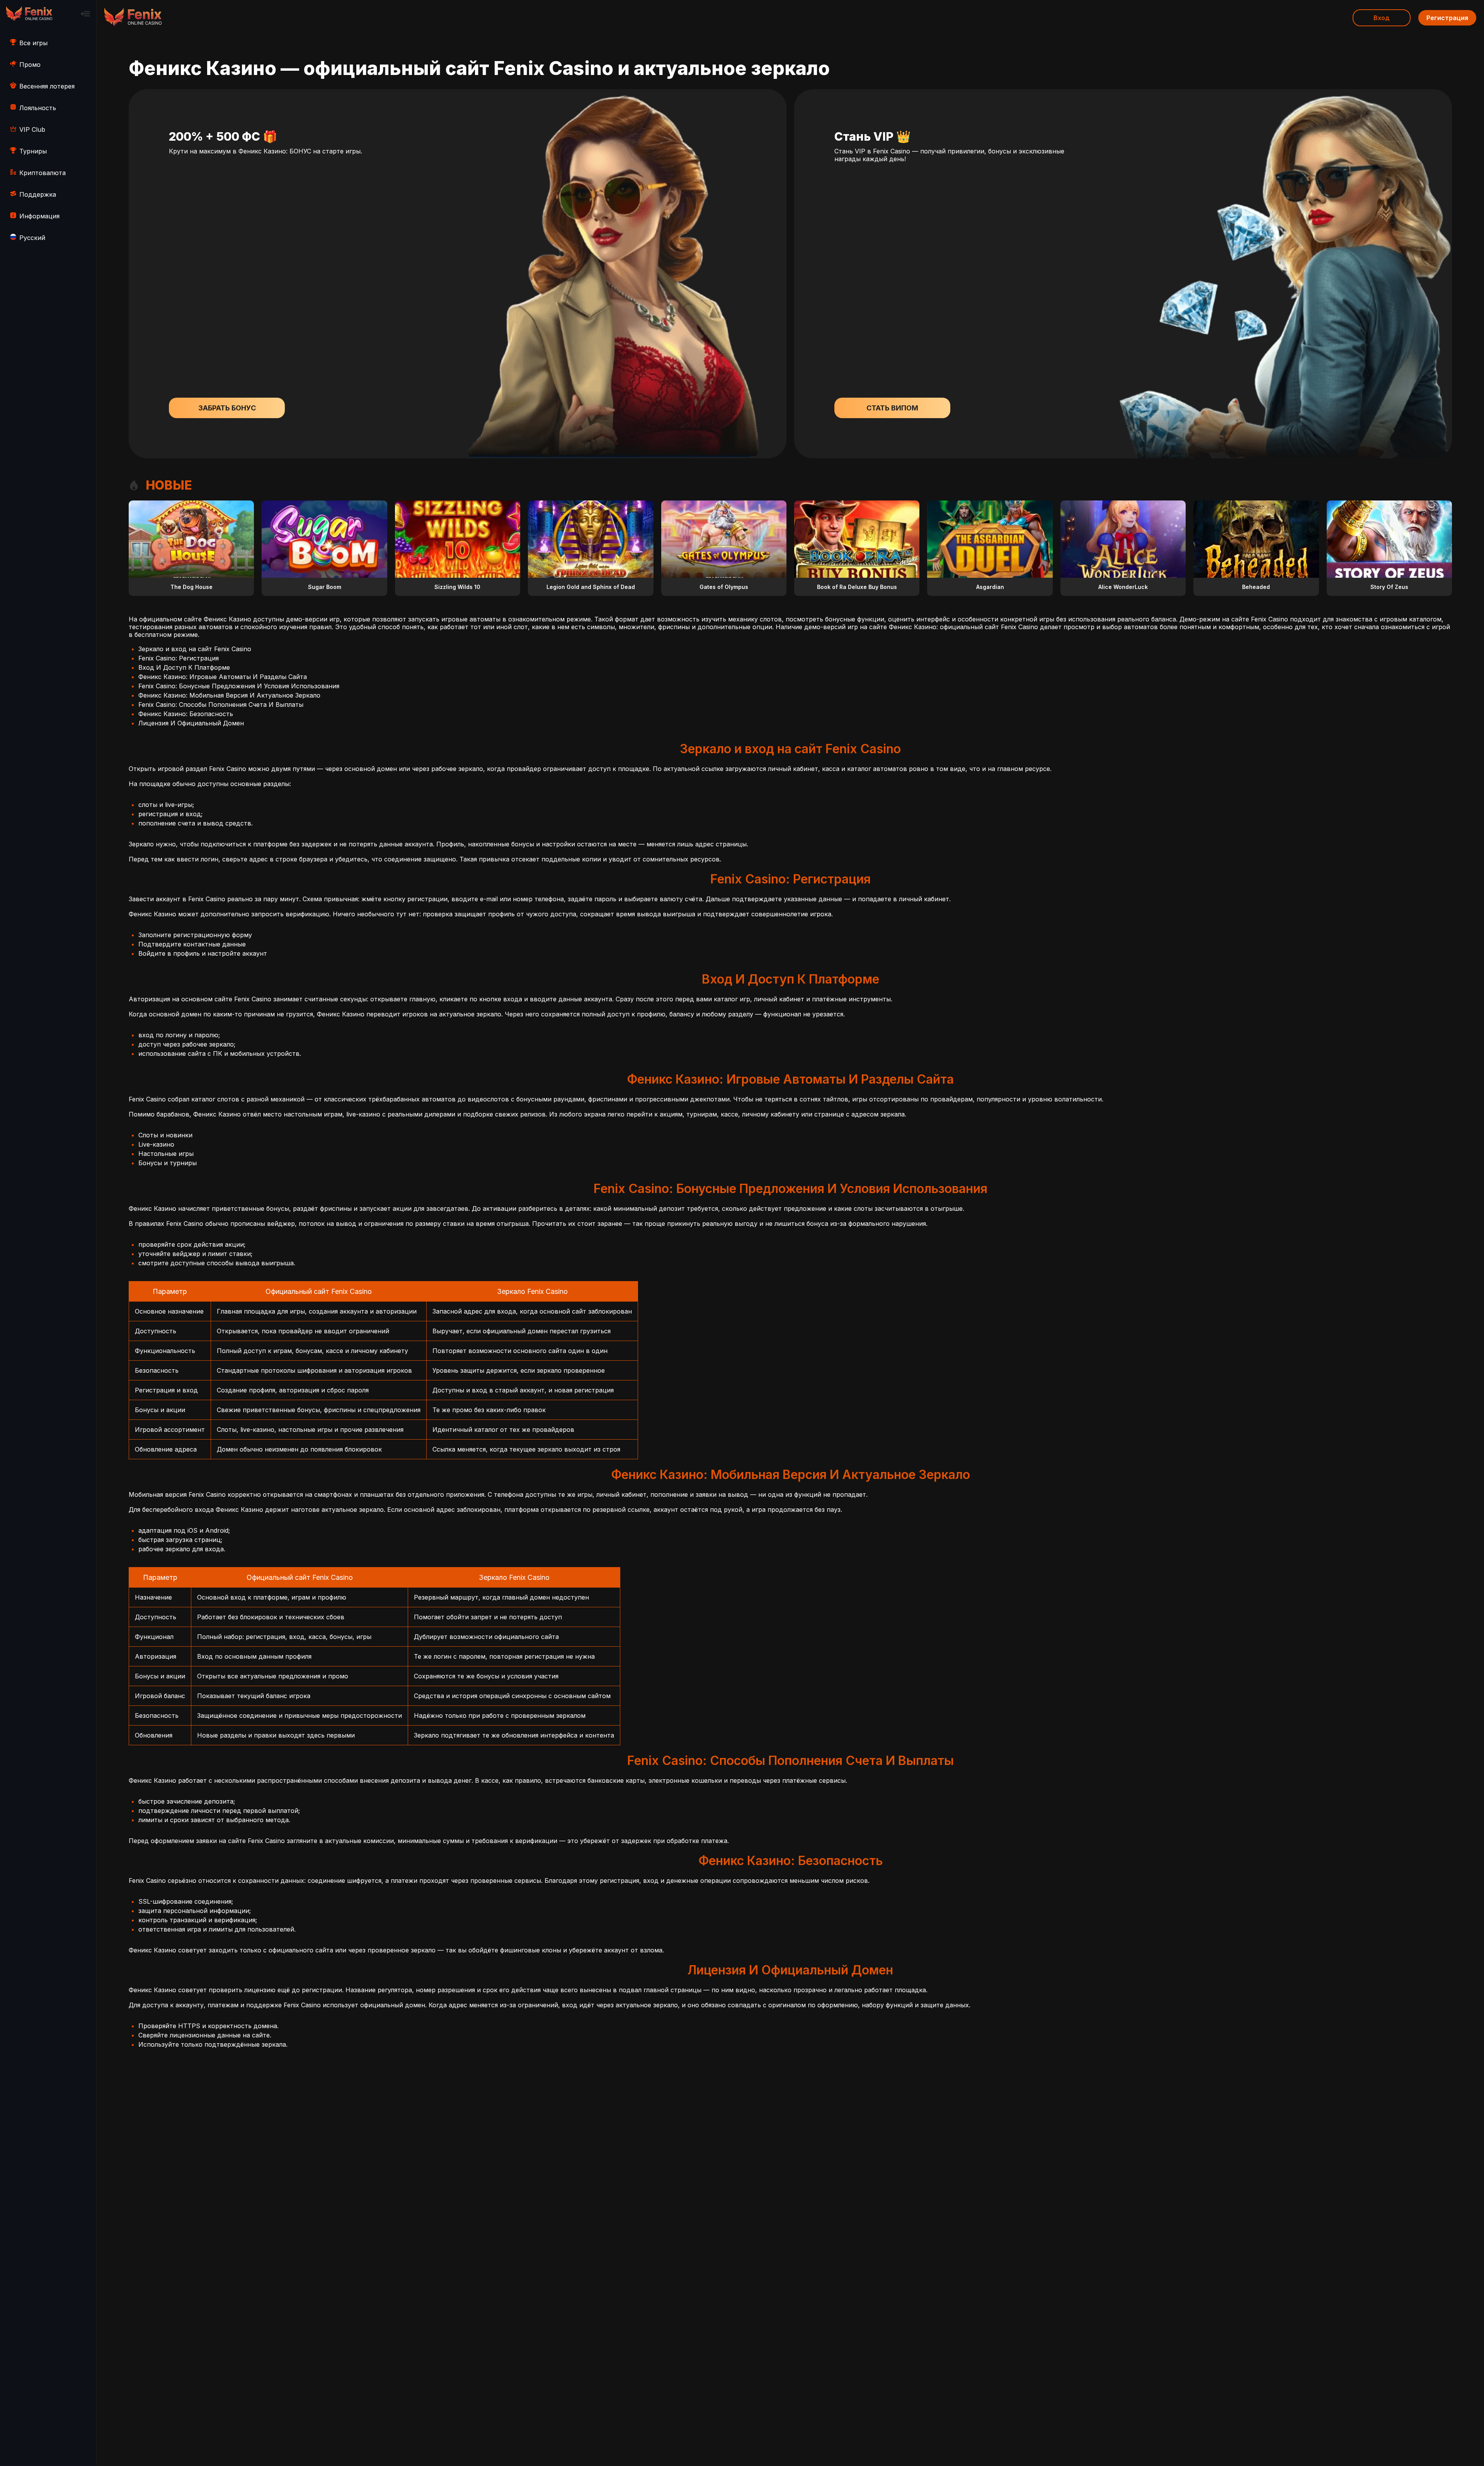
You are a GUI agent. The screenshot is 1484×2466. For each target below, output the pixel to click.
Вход (1382, 18)
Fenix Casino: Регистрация (179, 658)
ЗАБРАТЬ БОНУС (227, 408)
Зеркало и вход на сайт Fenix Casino (195, 649)
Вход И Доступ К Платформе (184, 667)
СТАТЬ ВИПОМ (892, 408)
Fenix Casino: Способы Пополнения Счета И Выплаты (221, 705)
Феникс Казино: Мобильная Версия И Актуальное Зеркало (229, 695)
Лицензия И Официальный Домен (191, 723)
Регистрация (1447, 18)
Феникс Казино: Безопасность (186, 714)
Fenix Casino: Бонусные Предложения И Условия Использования (239, 686)
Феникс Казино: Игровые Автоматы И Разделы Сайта (223, 677)
